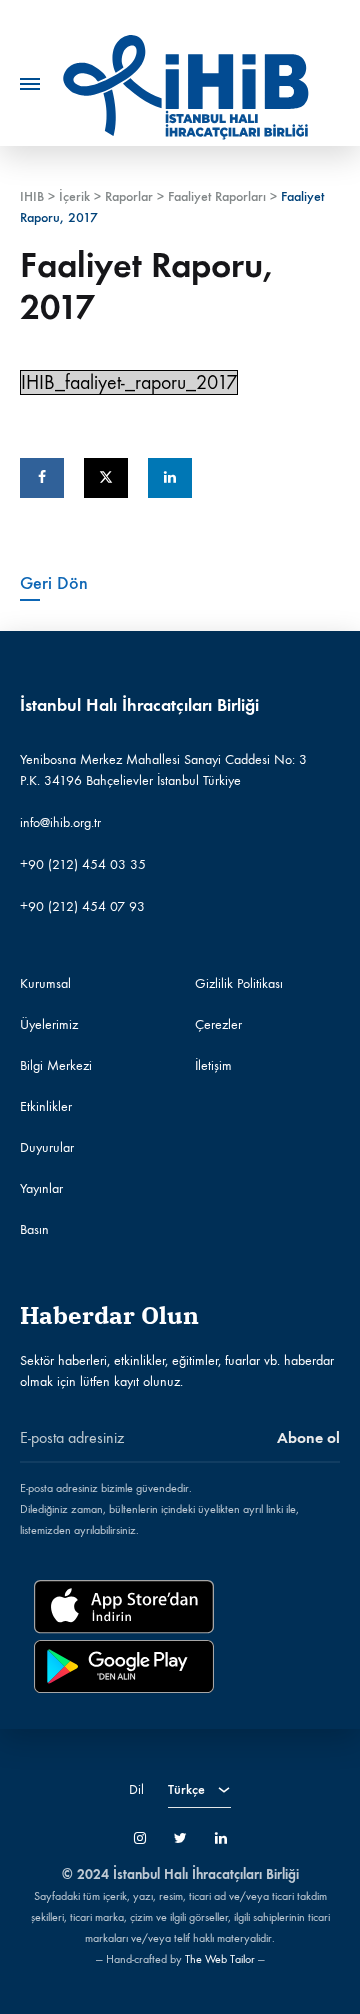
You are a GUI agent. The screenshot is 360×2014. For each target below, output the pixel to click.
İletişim (213, 1065)
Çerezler (218, 1024)
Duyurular (47, 1147)
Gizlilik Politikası (239, 983)
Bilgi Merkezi (56, 1065)
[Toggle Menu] (30, 84)
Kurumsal (45, 983)
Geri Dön (54, 583)
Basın (34, 1229)
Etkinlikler (46, 1106)
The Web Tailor (220, 1959)
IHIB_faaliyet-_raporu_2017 (129, 382)
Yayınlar (41, 1188)
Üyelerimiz (49, 1024)
